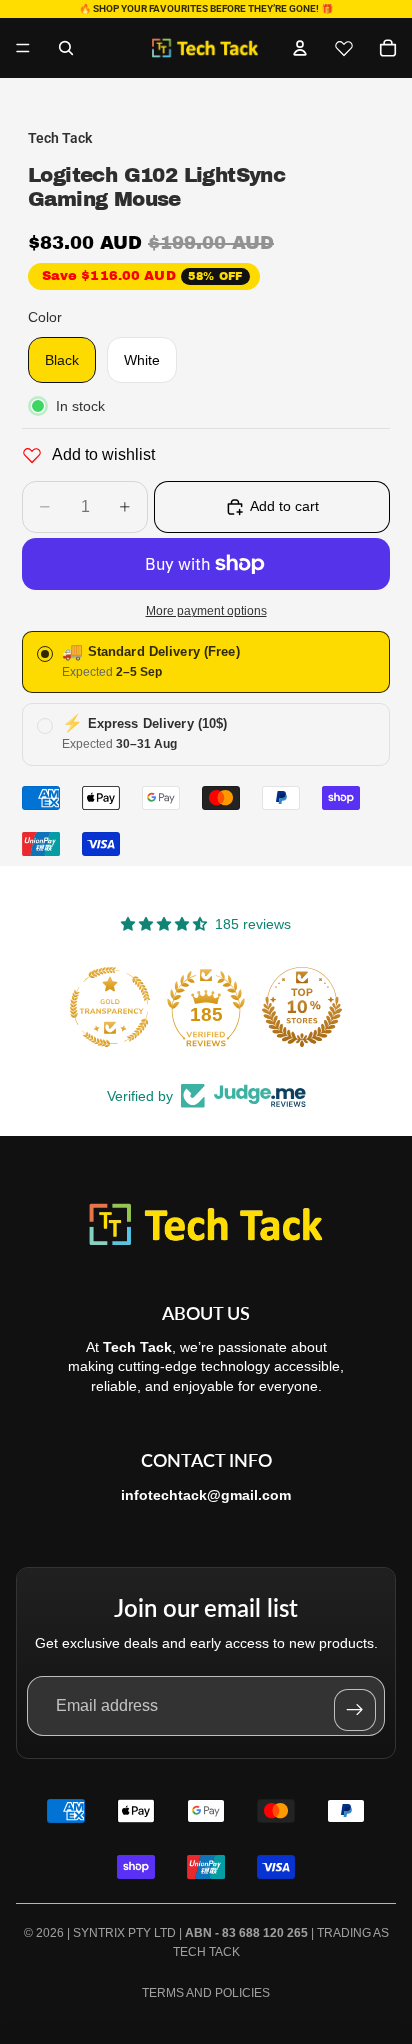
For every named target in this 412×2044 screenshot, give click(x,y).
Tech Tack (206, 1952)
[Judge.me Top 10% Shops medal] (302, 1007)
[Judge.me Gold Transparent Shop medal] (110, 1007)
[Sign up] (355, 1710)
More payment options (206, 610)
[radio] (206, 662)
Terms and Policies (206, 1993)
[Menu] (23, 48)
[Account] (300, 48)
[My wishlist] (344, 48)
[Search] (66, 48)
